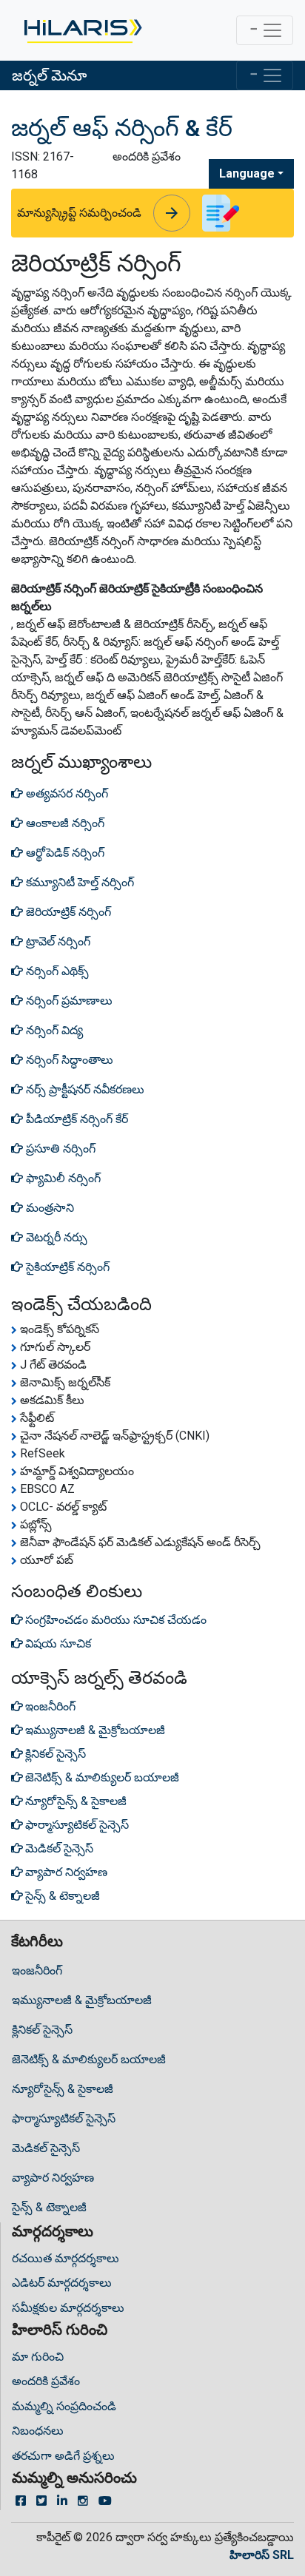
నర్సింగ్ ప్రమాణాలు (68, 1001)
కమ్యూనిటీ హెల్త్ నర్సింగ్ (78, 882)
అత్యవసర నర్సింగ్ (66, 793)
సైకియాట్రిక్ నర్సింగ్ (66, 1267)
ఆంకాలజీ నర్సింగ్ (64, 823)
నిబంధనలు (38, 2431)
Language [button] (247, 173)
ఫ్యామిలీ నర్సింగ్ (62, 1178)
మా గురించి (38, 2357)
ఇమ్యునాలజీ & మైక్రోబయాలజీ (82, 2000)
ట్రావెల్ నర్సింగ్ (57, 941)
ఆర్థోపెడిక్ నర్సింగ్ (64, 853)
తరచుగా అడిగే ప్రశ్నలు (63, 2456)
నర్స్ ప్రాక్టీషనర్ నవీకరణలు (84, 1089)
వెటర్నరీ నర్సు (55, 1237)
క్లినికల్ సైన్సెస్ (42, 2030)
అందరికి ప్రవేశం (46, 2381)
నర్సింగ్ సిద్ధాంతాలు (68, 1060)
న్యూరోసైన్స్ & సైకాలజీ (63, 2089)
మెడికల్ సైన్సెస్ (46, 2148)
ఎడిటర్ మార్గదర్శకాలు (62, 2283)
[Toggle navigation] (265, 30)
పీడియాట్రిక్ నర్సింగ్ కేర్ (76, 1119)
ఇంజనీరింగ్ (37, 1970)
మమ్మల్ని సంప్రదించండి (64, 2406)
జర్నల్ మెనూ (49, 75)
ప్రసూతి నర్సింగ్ (59, 1149)
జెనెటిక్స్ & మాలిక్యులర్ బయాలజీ (89, 2059)
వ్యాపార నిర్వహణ (53, 2178)
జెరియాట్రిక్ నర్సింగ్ (67, 912)
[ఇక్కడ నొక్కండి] (82, 30)
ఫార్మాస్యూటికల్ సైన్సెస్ (64, 2118)
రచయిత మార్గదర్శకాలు (66, 2258)
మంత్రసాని (48, 1208)
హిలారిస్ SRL (262, 2555)
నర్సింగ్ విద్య (53, 1030)
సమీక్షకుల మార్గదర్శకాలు (68, 2308)
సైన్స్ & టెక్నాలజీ (49, 2207)
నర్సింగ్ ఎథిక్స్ (56, 971)
